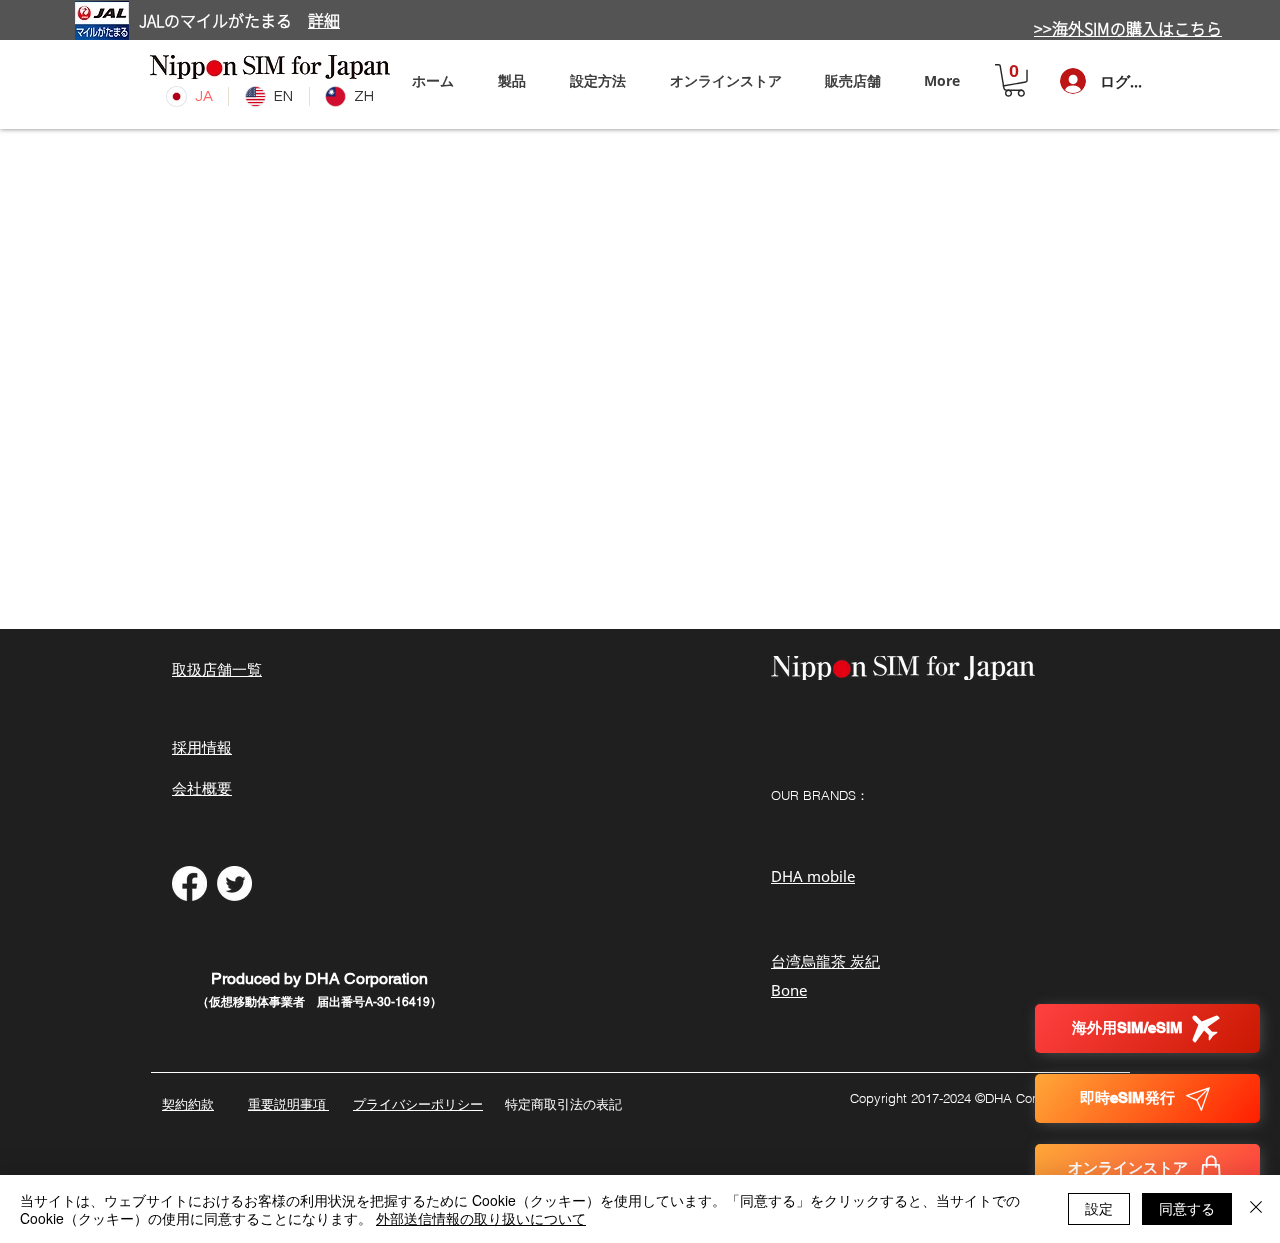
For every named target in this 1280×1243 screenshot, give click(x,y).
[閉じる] (1256, 1209)
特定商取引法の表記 (563, 1104)
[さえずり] (234, 883)
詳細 (324, 21)
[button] (598, 80)
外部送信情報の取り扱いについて (481, 1218)
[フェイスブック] (189, 883)
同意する (1187, 1208)
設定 (1099, 1208)
